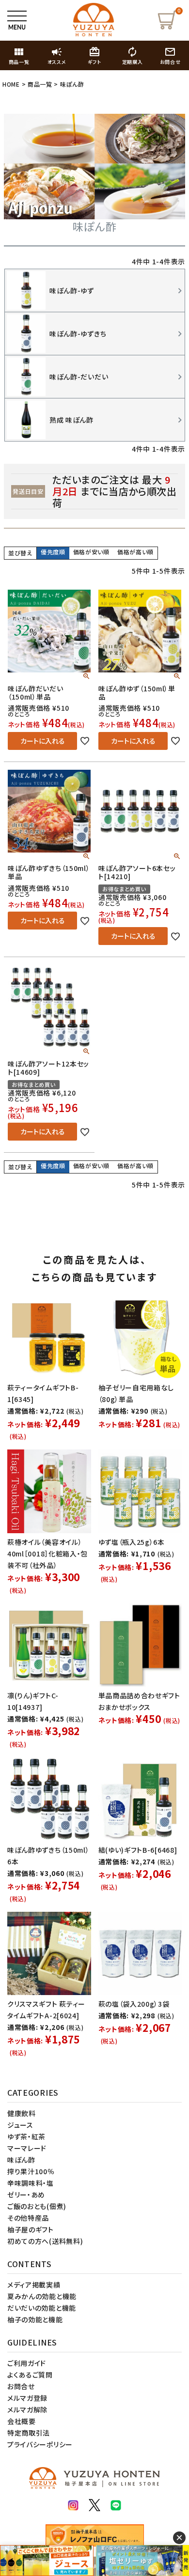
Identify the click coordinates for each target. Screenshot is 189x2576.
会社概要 (22, 2421)
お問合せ (21, 2386)
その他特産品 (28, 2218)
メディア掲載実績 (34, 2285)
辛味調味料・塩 (31, 2183)
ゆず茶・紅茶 (26, 2136)
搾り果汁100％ (31, 2171)
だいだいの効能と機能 (42, 2308)
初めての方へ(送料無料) (45, 2241)
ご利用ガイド (27, 2363)
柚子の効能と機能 (35, 2319)
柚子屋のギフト (31, 2229)
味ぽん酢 (21, 2160)
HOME (11, 84)
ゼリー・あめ (26, 2195)
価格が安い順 (91, 552)
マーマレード (27, 2148)
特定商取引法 (29, 2433)
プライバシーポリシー (40, 2444)
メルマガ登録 (27, 2398)
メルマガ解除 (27, 2409)
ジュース (20, 2125)
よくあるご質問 (30, 2375)
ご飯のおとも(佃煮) (37, 2206)
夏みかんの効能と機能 (42, 2296)
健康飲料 (22, 2113)
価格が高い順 (135, 552)
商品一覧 (40, 84)
